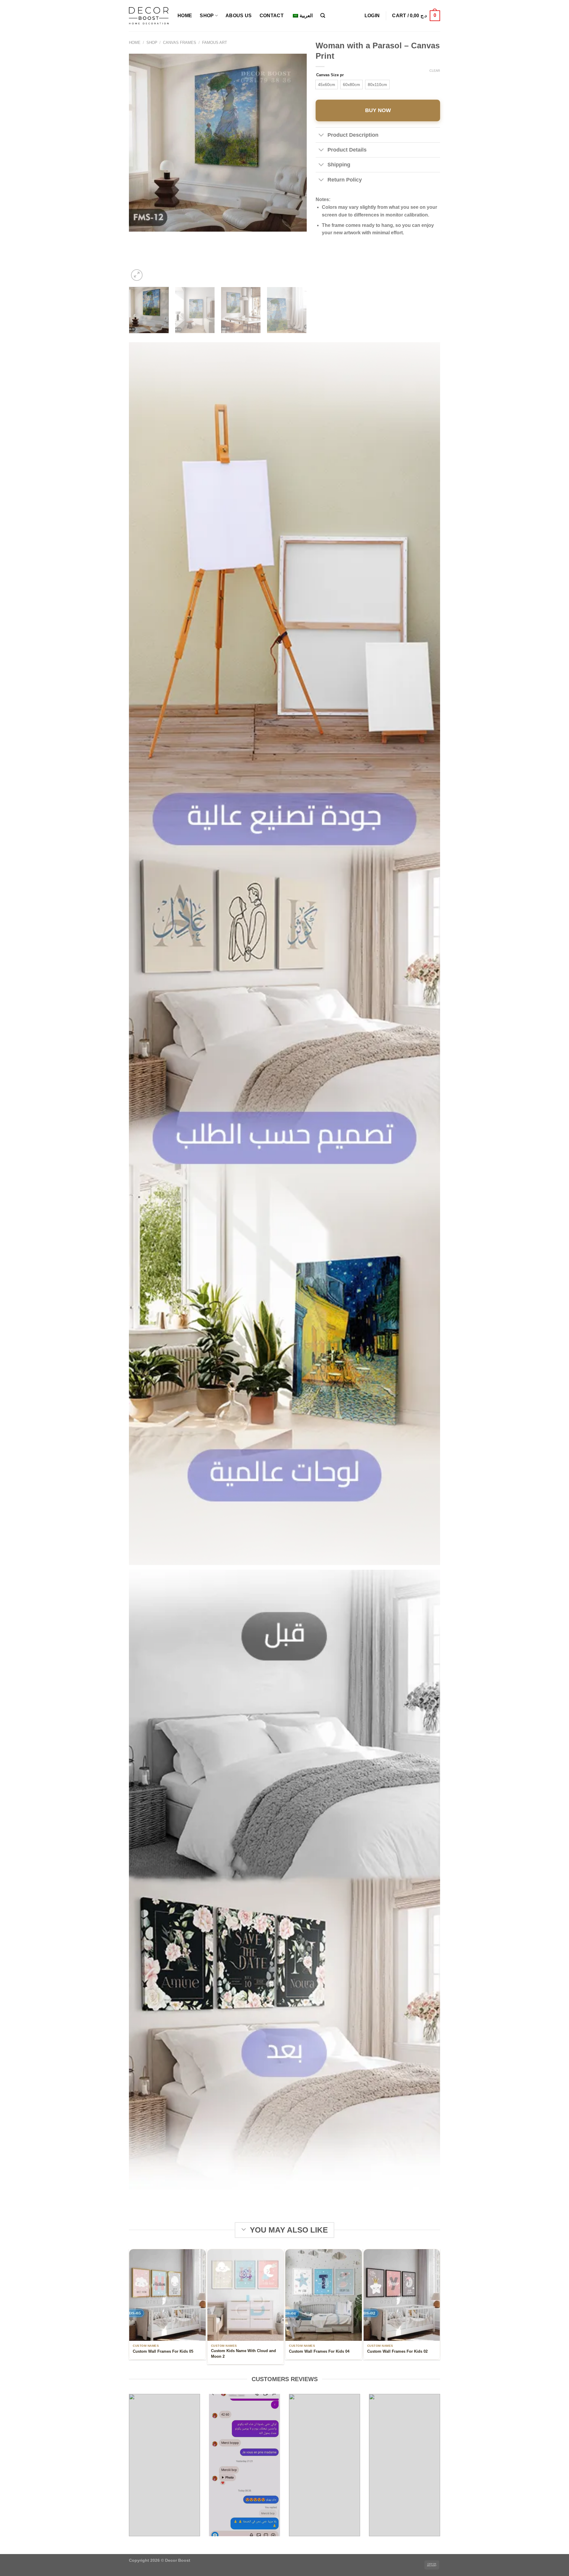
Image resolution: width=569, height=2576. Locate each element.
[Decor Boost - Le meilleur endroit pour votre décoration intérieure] (149, 16)
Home (185, 16)
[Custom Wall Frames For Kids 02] (402, 2295)
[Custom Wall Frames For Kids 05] (167, 2295)
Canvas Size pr (330, 75)
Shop (207, 16)
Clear (435, 71)
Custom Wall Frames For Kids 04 (319, 2351)
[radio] (327, 85)
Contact (272, 16)
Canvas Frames (180, 43)
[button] (323, 16)
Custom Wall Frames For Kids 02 (397, 2351)
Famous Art (215, 43)
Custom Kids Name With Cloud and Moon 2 (243, 2353)
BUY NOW (378, 110)
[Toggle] (321, 135)
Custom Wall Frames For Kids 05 (163, 2351)
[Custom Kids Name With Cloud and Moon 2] (246, 2295)
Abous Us (239, 16)
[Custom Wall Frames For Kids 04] (324, 2295)
